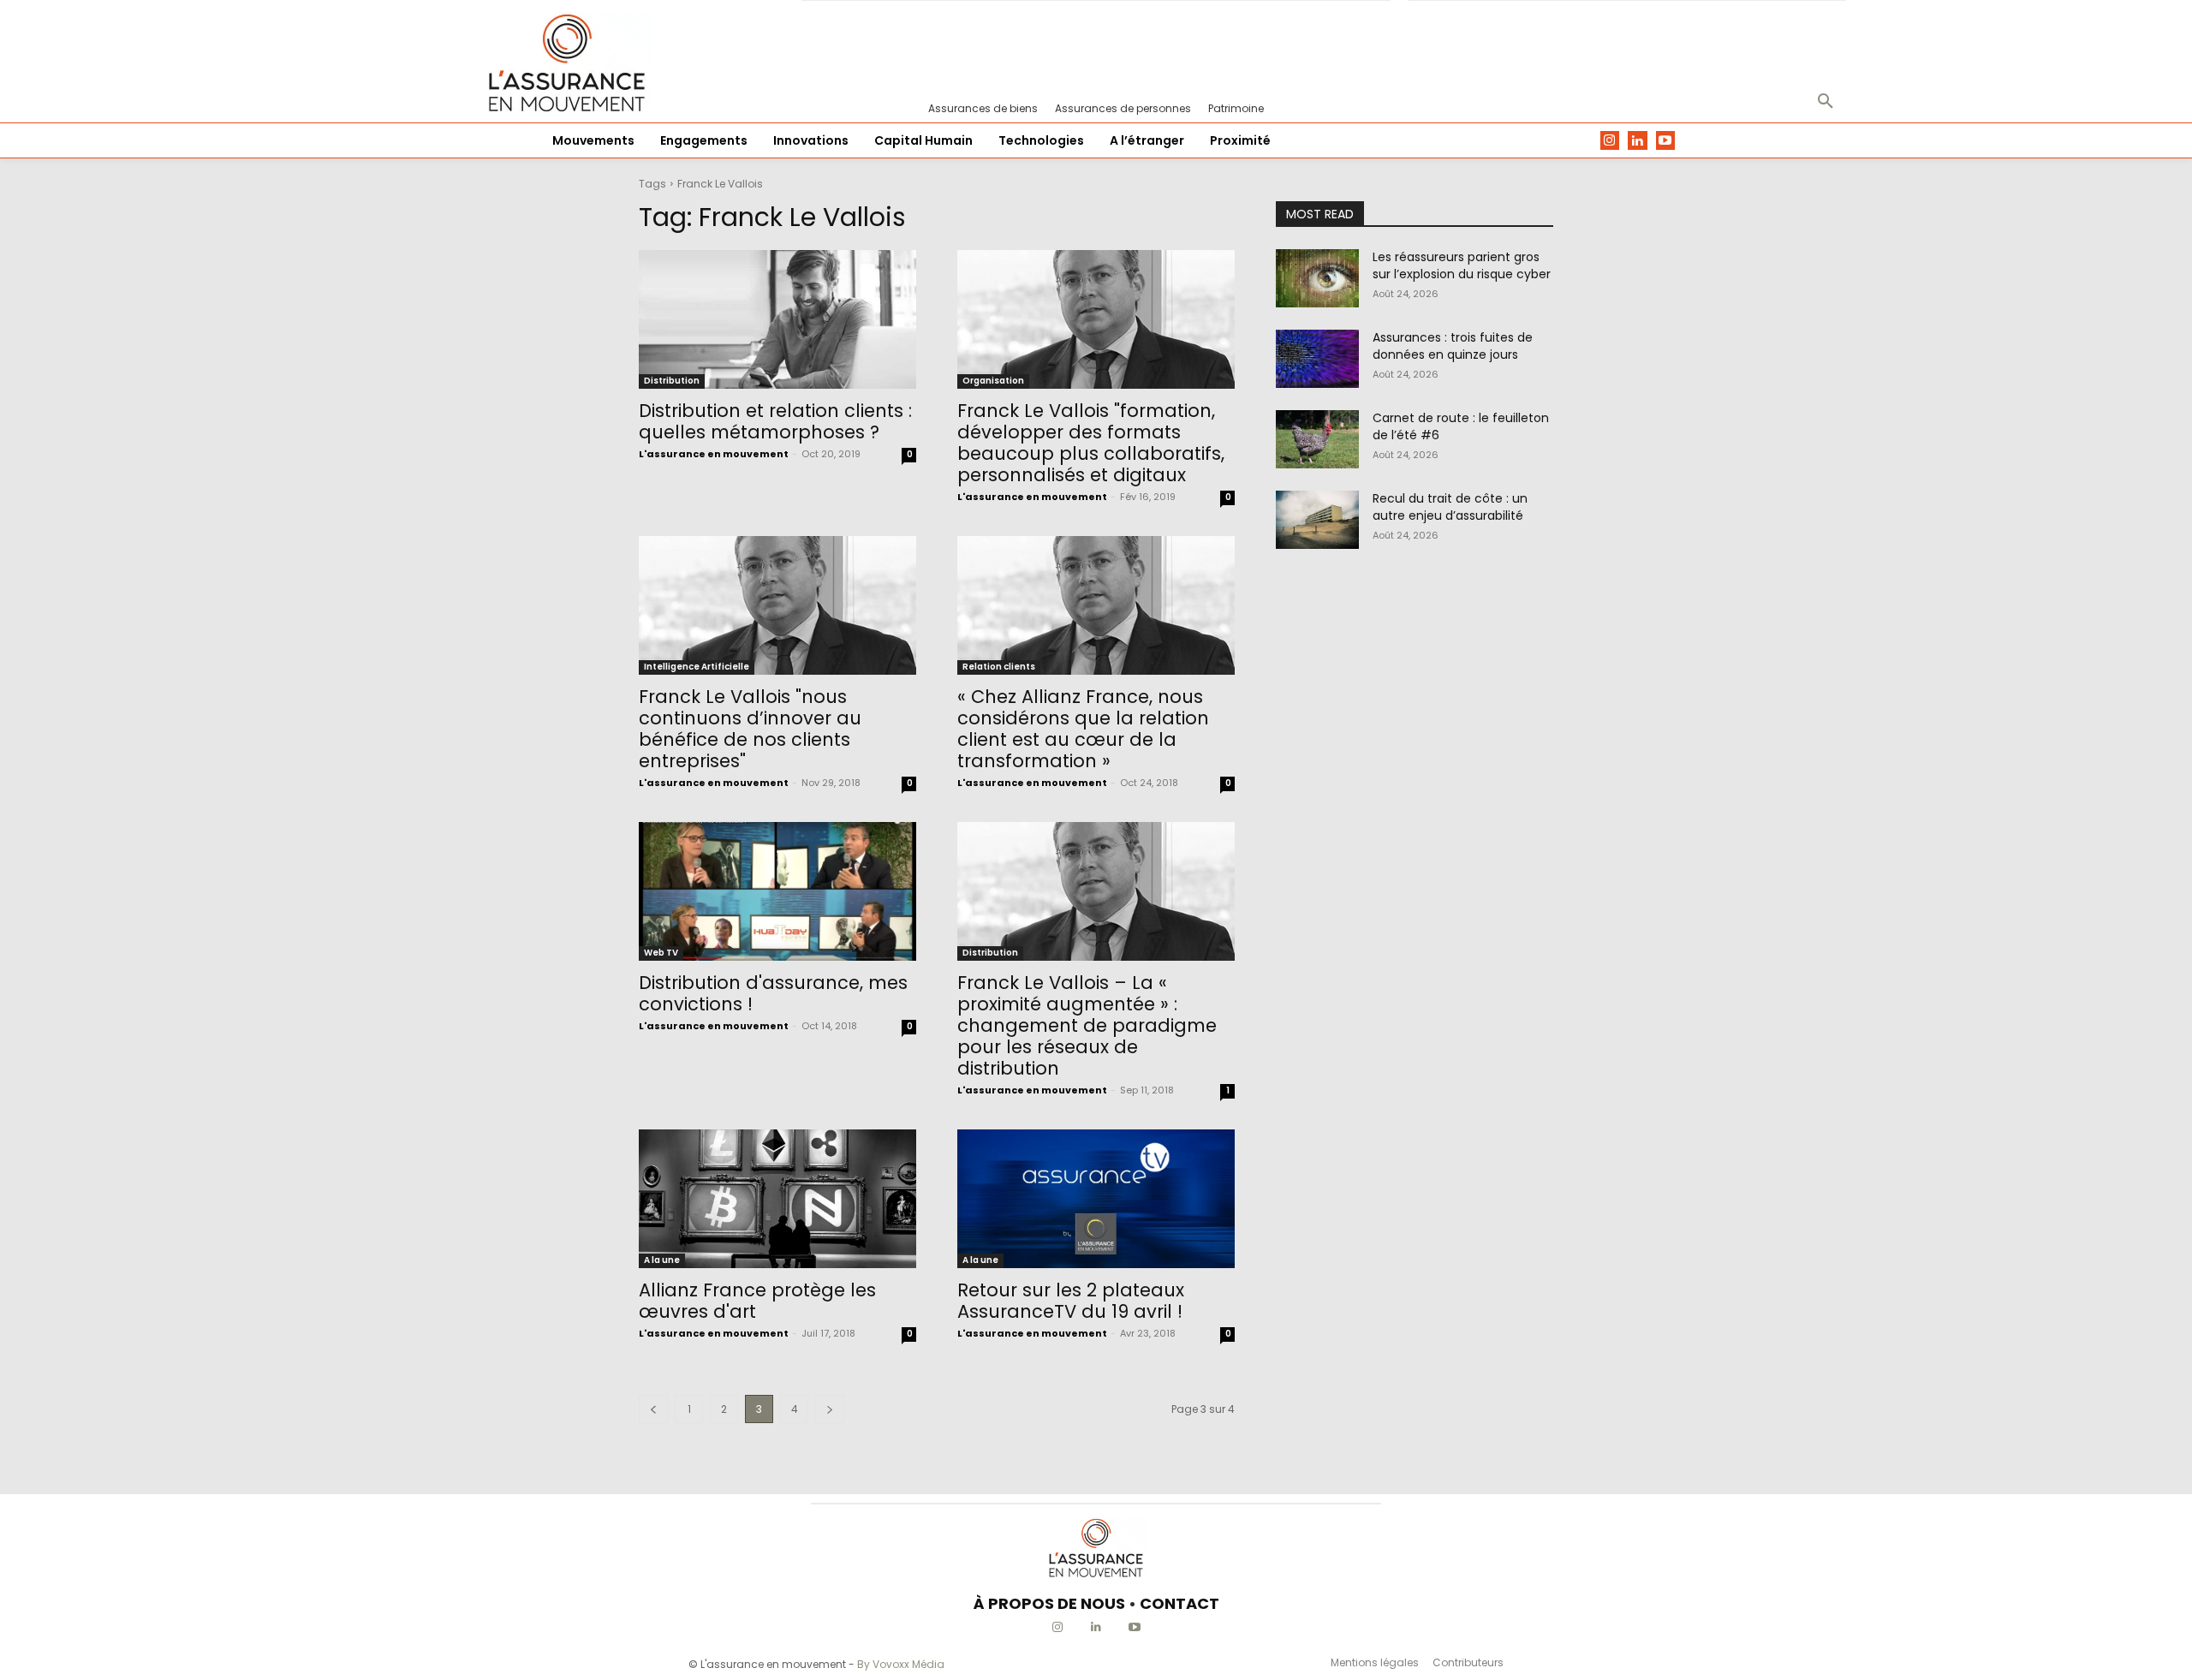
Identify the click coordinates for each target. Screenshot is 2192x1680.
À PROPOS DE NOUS (1049, 1603)
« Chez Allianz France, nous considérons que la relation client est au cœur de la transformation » (1083, 729)
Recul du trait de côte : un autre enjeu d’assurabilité (1450, 507)
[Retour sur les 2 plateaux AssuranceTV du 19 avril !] (1096, 1199)
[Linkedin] (1638, 141)
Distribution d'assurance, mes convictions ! (773, 993)
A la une (662, 1260)
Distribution (672, 381)
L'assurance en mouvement (714, 454)
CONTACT (1179, 1603)
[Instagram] (1610, 141)
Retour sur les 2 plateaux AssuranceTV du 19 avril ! (1071, 1301)
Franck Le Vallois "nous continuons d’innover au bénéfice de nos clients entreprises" (750, 729)
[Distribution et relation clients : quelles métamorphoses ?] (777, 319)
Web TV (661, 953)
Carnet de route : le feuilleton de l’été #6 (1461, 426)
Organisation (993, 381)
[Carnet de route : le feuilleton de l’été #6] (1317, 439)
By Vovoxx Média (901, 1664)
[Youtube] (1666, 141)
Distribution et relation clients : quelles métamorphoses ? (775, 421)
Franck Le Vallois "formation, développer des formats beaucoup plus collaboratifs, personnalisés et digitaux (1091, 443)
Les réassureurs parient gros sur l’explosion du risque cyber (1462, 265)
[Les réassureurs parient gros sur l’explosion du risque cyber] (1317, 278)
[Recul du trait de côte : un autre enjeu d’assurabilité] (1317, 520)
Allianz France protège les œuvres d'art (757, 1301)
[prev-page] (653, 1409)
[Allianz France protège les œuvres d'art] (777, 1199)
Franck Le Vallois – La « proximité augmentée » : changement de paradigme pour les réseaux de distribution (1087, 1025)
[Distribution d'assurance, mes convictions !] (777, 891)
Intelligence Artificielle (697, 667)
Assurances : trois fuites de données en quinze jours (1453, 346)
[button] (1826, 102)
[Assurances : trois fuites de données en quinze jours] (1317, 359)
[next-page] (830, 1409)
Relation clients (999, 667)
